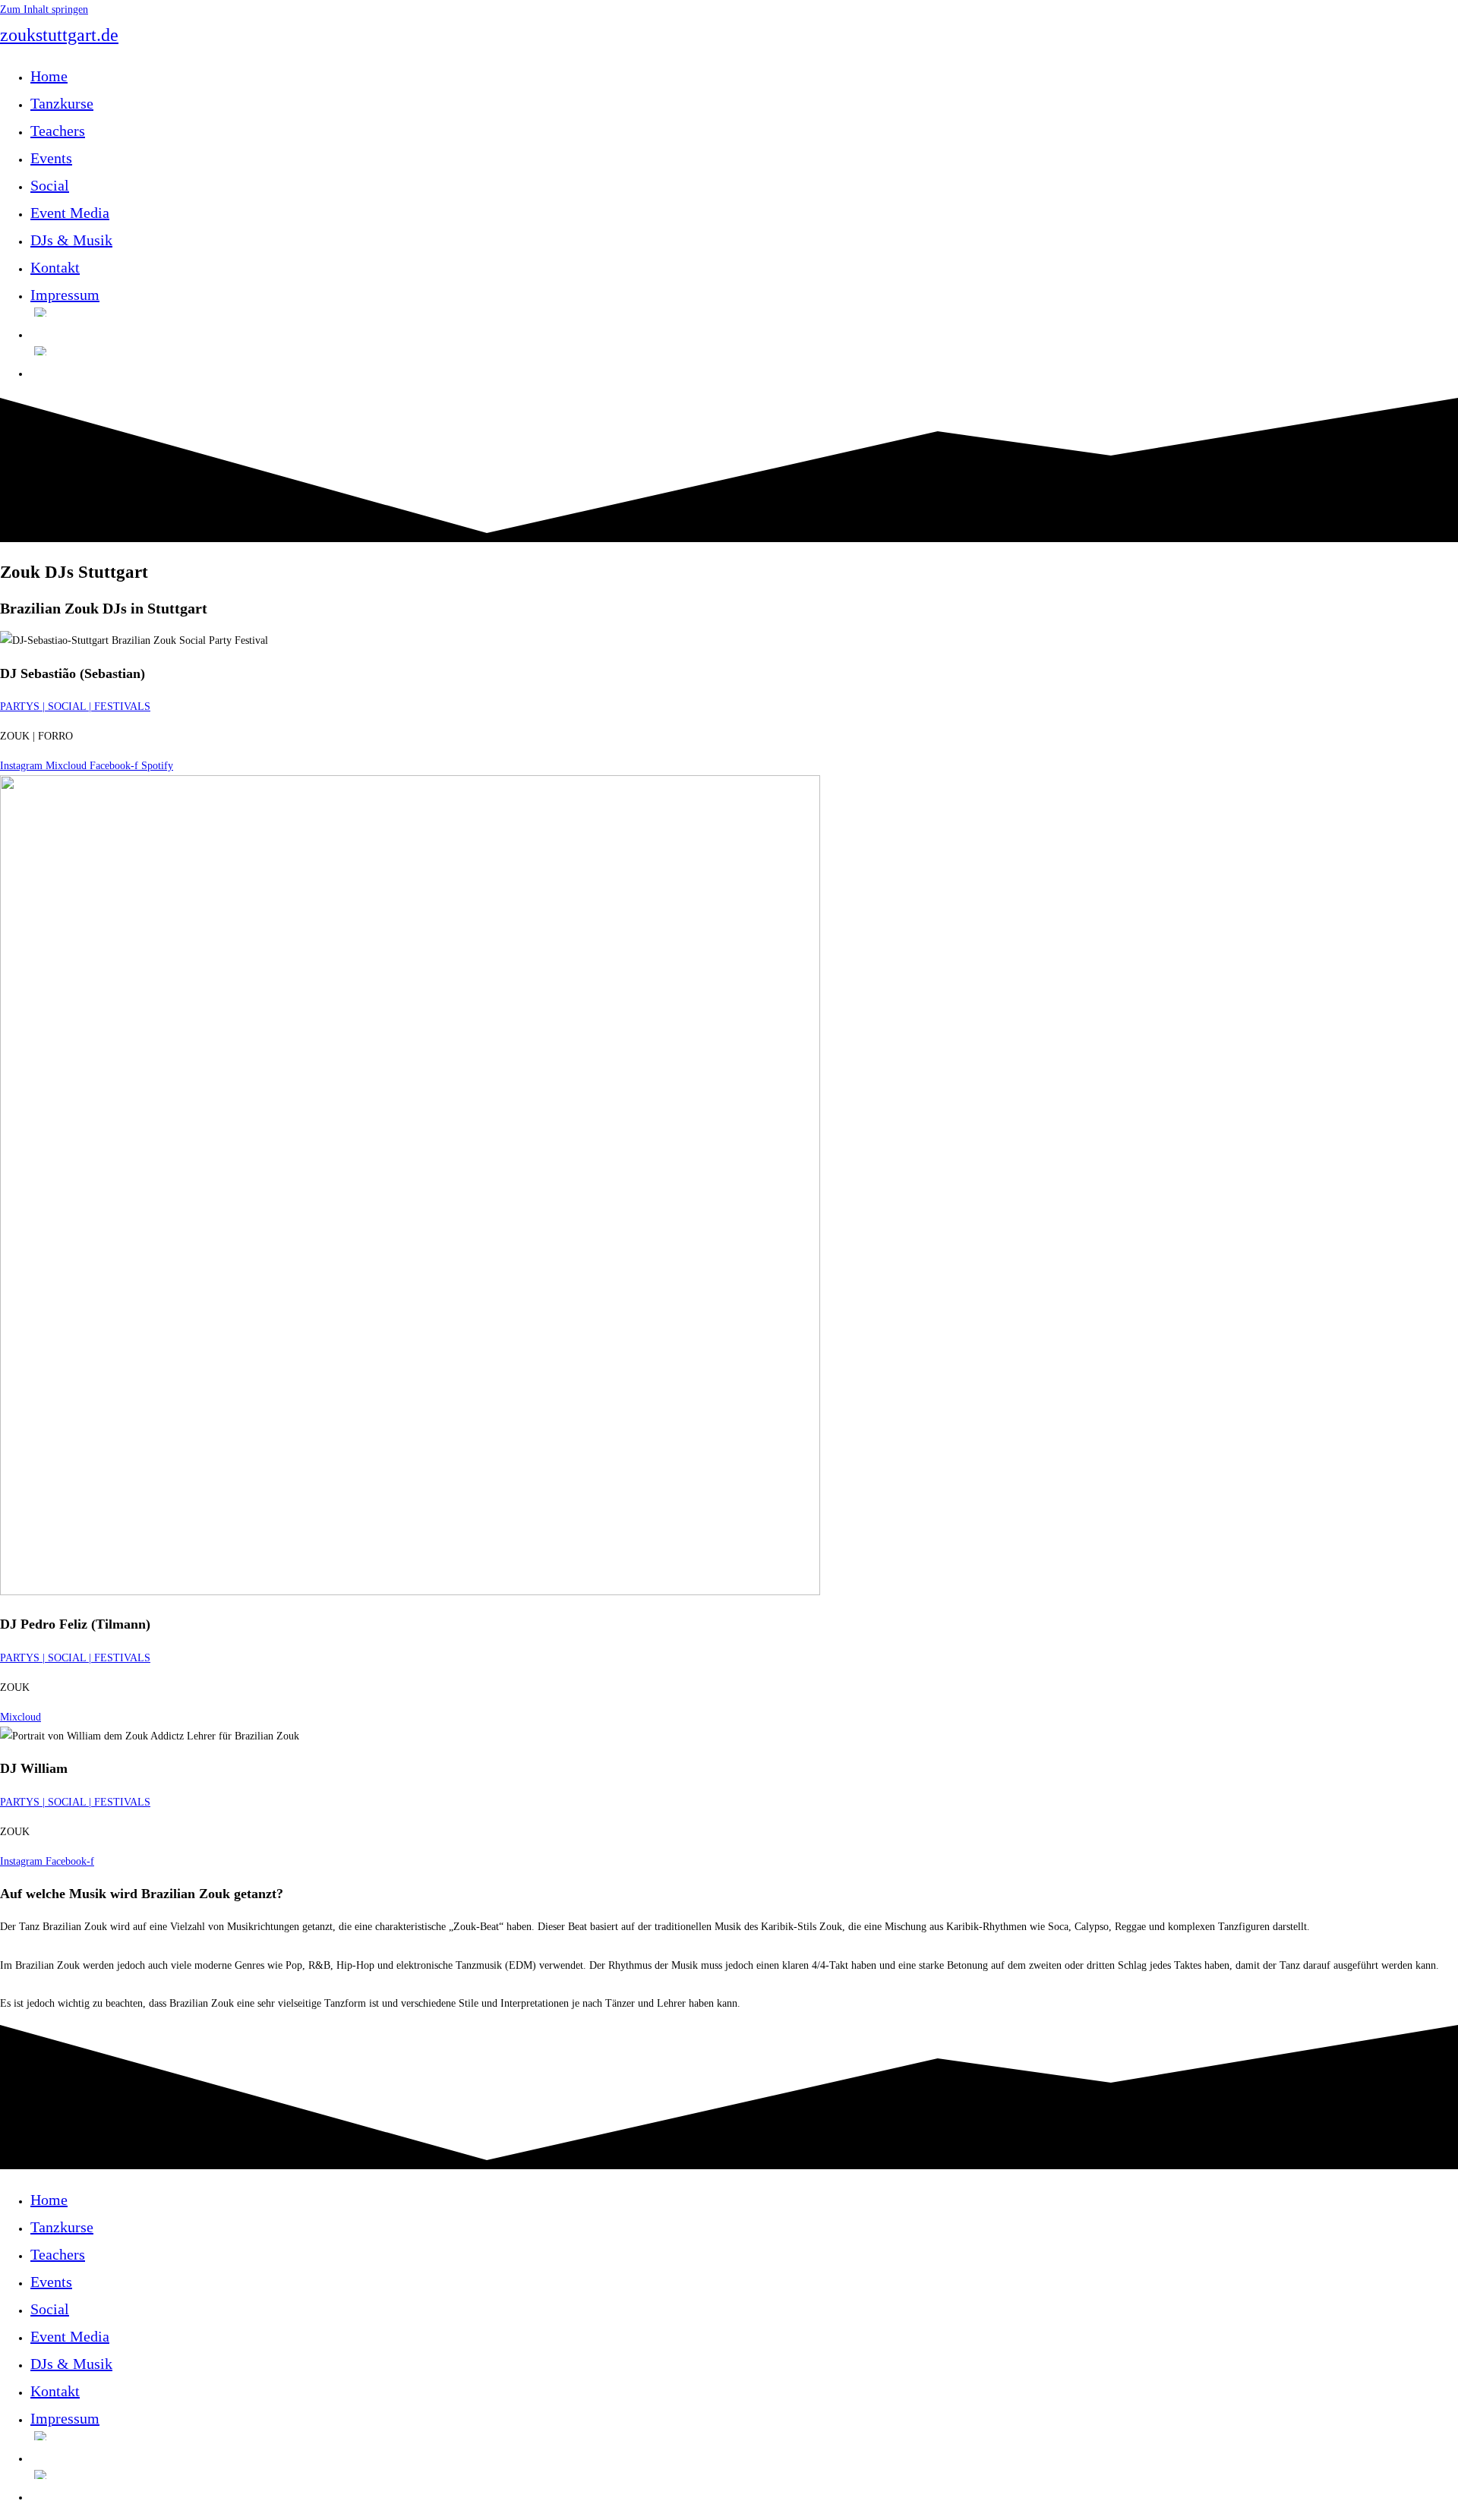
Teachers (58, 2254)
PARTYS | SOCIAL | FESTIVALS (75, 706)
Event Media (70, 2336)
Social (50, 2309)
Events (51, 2282)
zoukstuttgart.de (59, 35)
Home (49, 2200)
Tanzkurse (62, 2227)
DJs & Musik (71, 2364)
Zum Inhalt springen (44, 9)
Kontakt (55, 2391)
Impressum (65, 2418)
